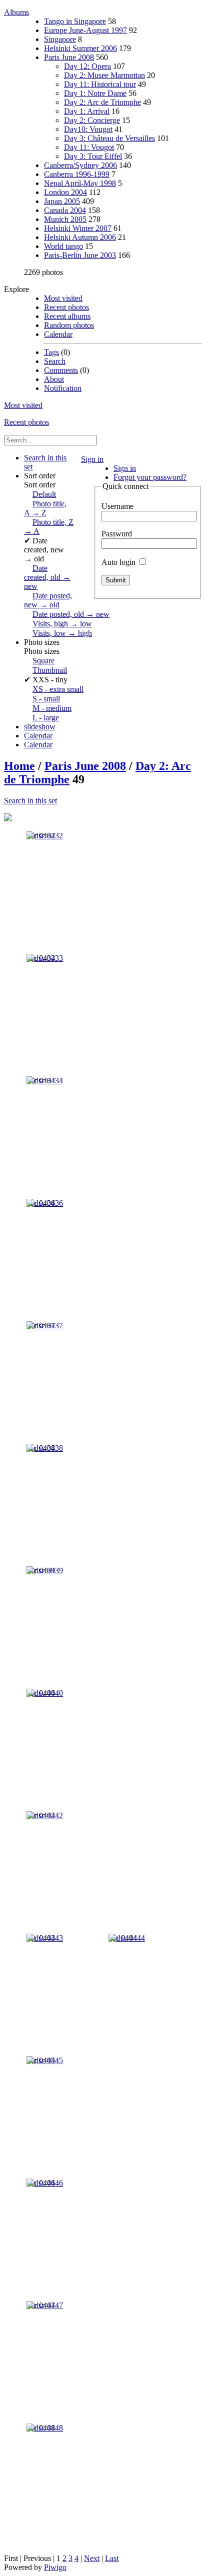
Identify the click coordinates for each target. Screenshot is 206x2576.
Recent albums (67, 316)
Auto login (119, 562)
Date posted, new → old (48, 600)
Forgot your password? (150, 477)
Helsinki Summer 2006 (80, 48)
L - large (46, 718)
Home (19, 766)
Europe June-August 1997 (85, 30)
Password (117, 534)
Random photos (69, 325)
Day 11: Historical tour (100, 84)
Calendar (58, 334)
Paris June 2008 (69, 57)
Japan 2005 (62, 201)
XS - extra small (58, 689)
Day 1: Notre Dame (95, 93)
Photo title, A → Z (45, 508)
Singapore (60, 39)
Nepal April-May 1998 (80, 183)
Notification (63, 388)
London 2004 (65, 192)
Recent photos (66, 307)
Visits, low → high (62, 633)
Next (92, 2558)
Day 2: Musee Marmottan (104, 75)
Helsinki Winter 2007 (78, 228)
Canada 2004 (65, 210)
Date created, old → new (47, 577)
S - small (46, 699)
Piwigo (55, 2567)
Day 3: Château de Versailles (109, 138)
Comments (61, 370)
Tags (51, 352)
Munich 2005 (65, 219)
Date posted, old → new (71, 614)
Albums (16, 12)
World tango (63, 246)
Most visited (63, 298)
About (54, 379)
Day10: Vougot (88, 129)
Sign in (92, 459)
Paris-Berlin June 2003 (80, 255)
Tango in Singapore (75, 21)
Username (117, 506)
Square (43, 661)
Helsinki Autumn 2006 (80, 237)
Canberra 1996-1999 (77, 174)
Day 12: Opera (87, 66)
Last (112, 2558)
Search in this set (30, 801)
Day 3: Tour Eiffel (93, 156)
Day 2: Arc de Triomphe (102, 102)
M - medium (52, 708)
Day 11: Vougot (89, 147)
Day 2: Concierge (92, 120)
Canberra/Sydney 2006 (80, 165)
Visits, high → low (62, 624)
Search (55, 361)
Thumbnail (50, 670)
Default (44, 494)
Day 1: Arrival (87, 111)
